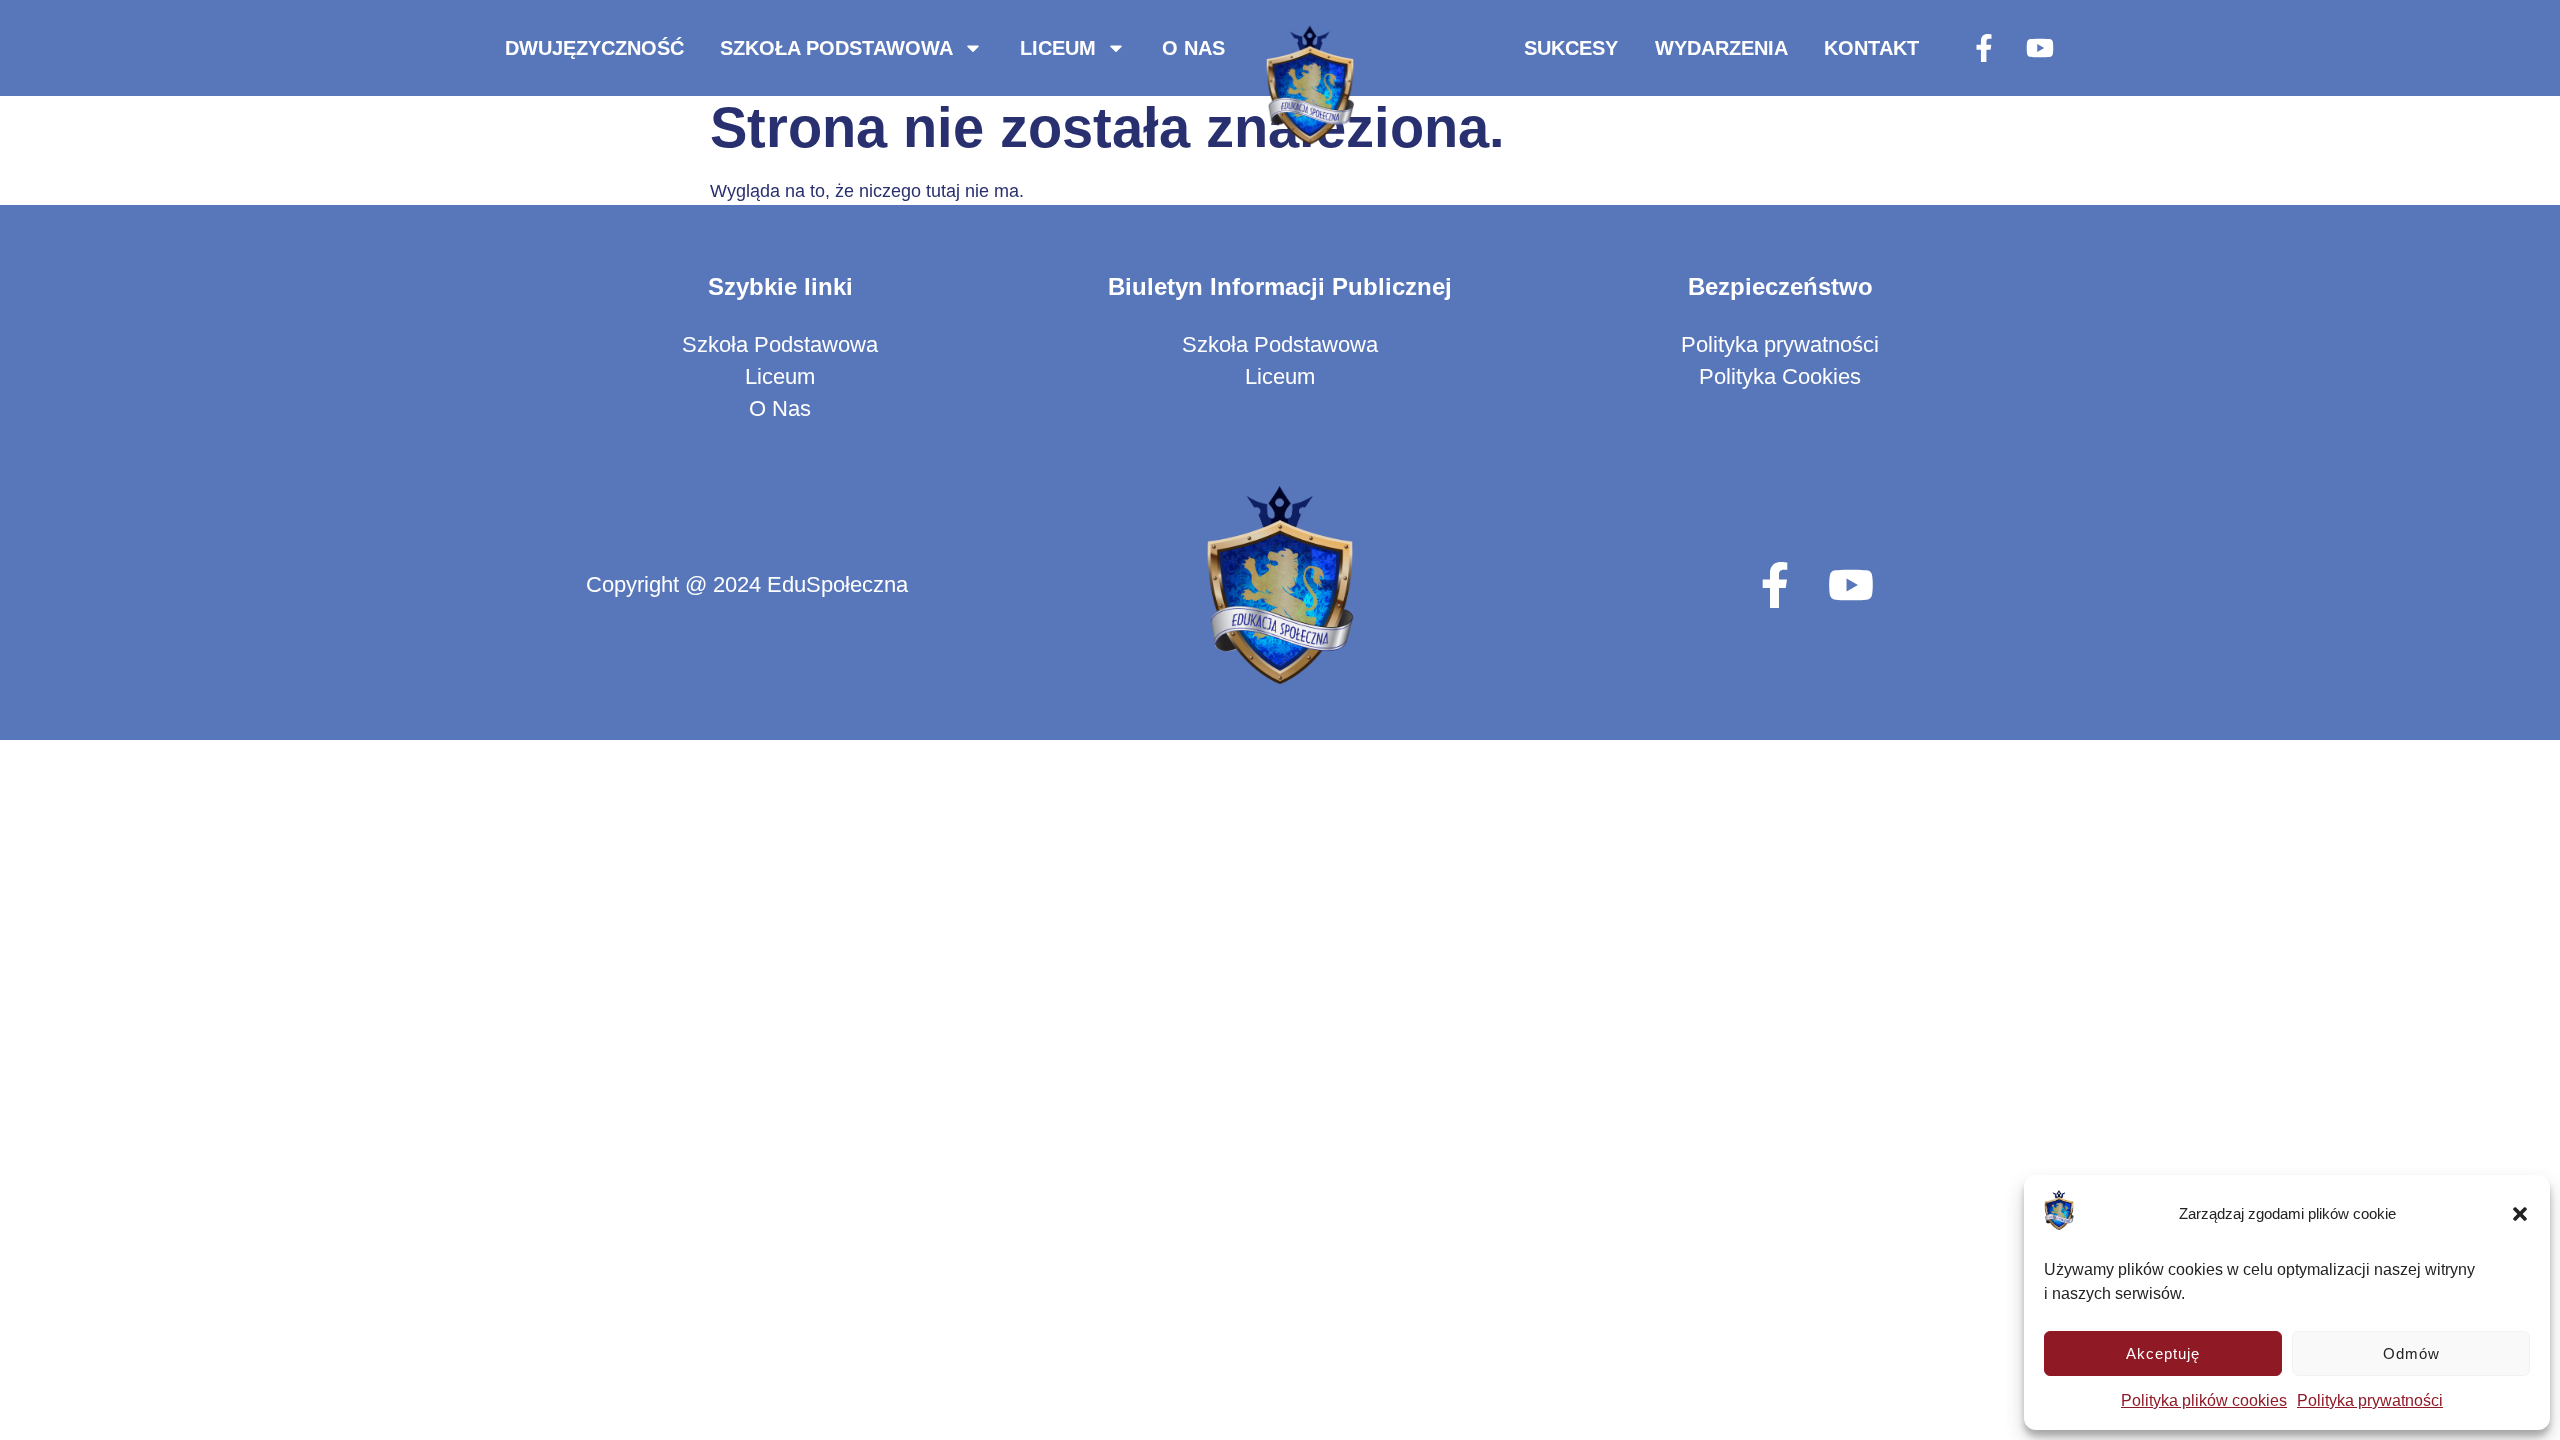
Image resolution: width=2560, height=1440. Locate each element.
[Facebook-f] (1984, 48)
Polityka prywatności (2370, 1400)
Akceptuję (2163, 1353)
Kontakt (1871, 48)
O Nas (1193, 48)
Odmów (2411, 1353)
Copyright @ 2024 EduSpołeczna (747, 584)
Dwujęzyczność (594, 48)
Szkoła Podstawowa (836, 48)
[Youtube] (2040, 48)
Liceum (1058, 48)
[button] (2520, 1214)
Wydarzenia (1721, 48)
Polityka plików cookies (2204, 1400)
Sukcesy (1571, 48)
